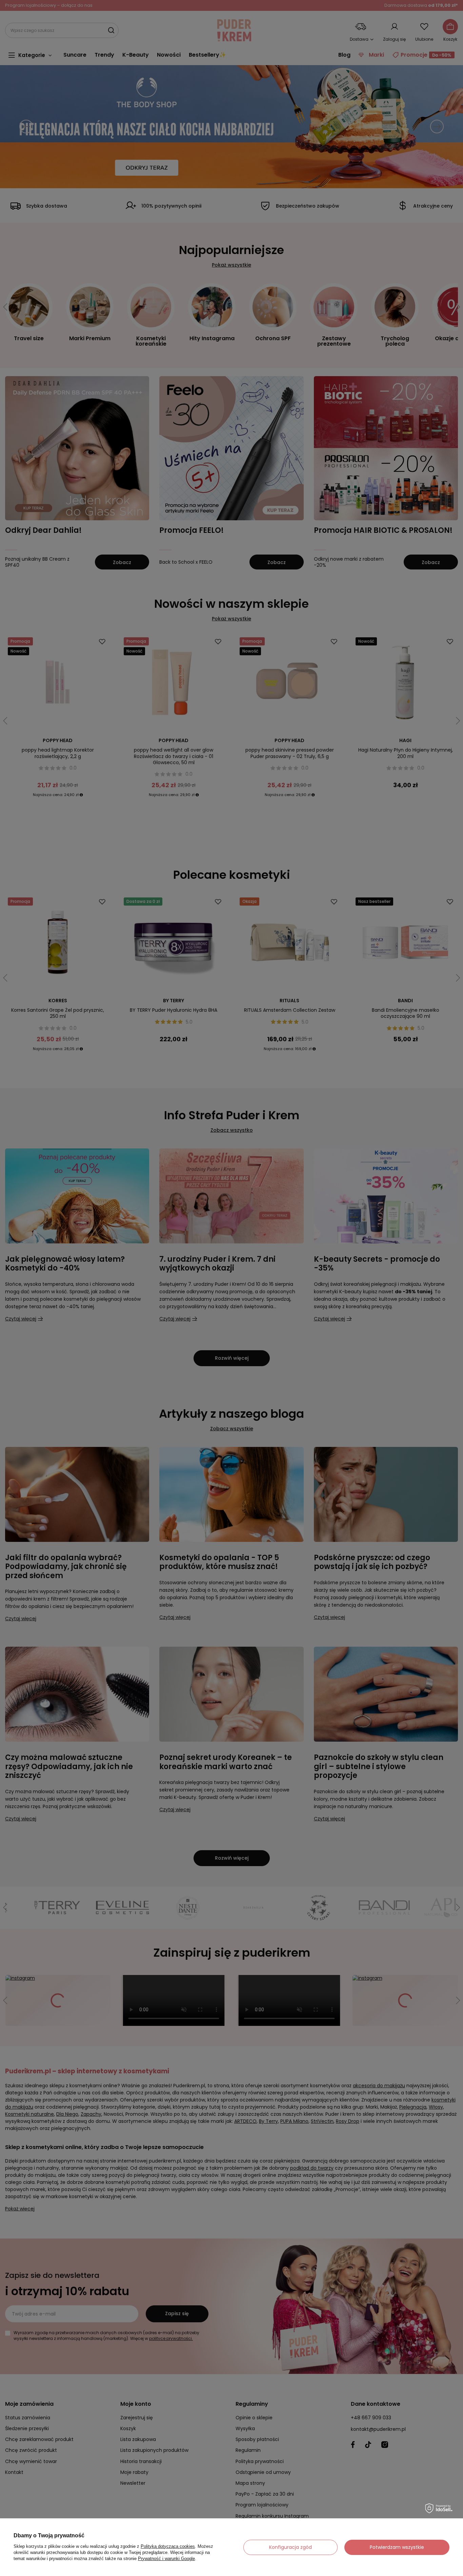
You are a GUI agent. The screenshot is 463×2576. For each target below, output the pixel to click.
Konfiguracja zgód (290, 2547)
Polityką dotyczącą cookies (168, 2546)
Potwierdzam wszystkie (397, 2547)
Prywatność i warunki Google (166, 2559)
